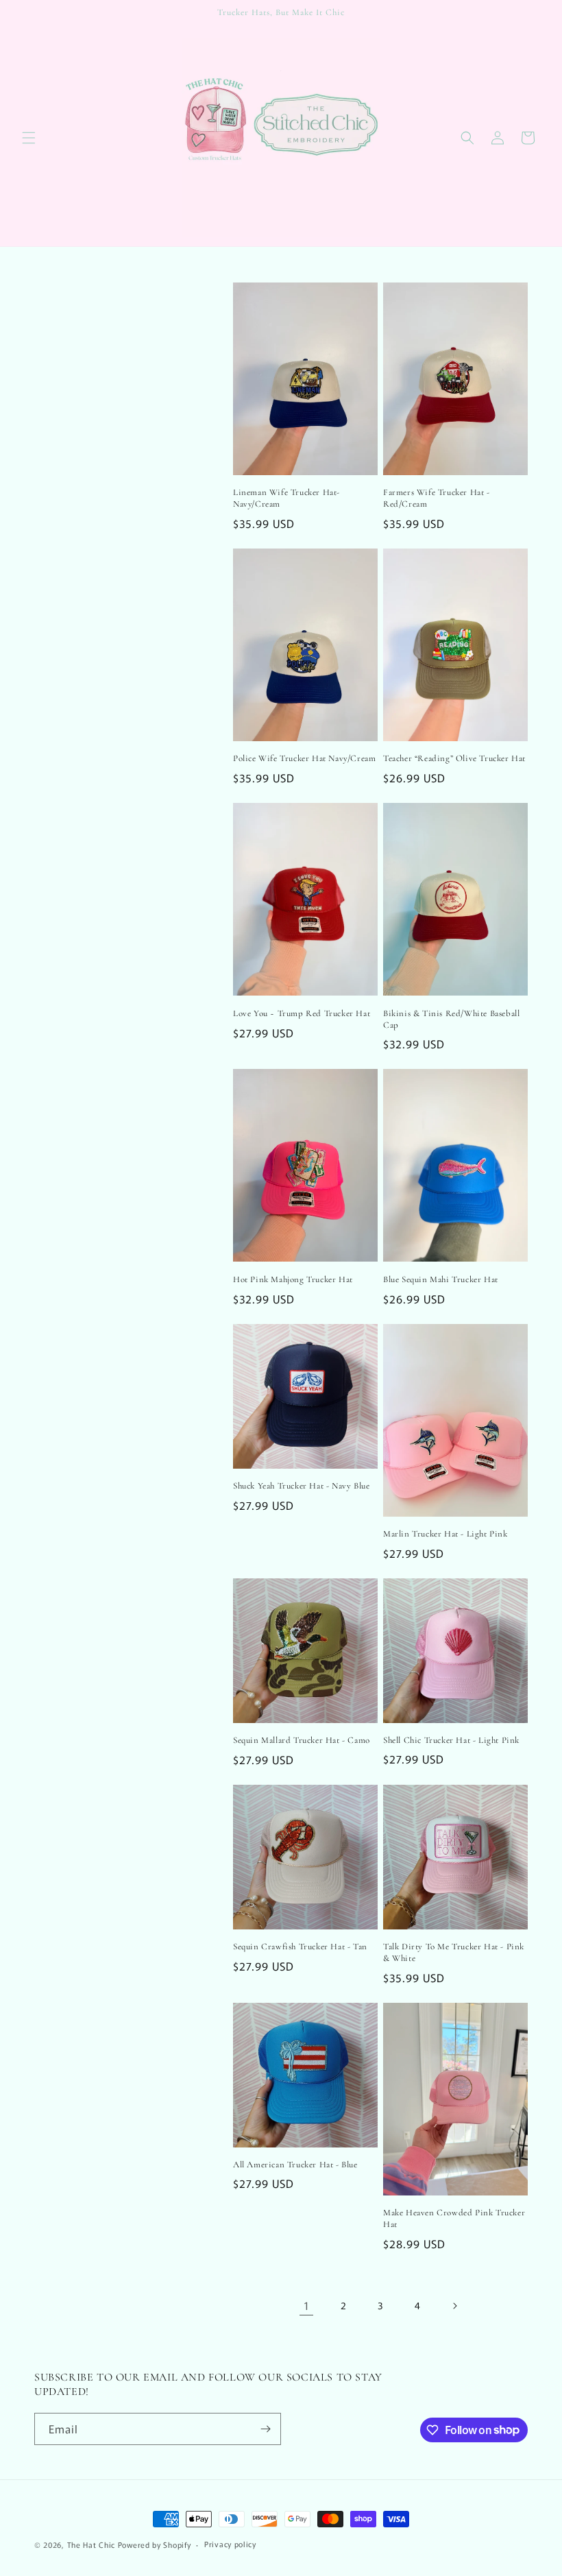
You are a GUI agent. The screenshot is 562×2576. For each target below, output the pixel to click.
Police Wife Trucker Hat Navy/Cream (304, 758)
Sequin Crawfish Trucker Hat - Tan (300, 1947)
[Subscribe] (265, 2429)
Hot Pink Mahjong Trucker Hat (293, 1279)
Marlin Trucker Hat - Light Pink (445, 1534)
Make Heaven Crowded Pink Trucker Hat (454, 2218)
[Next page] (454, 2306)
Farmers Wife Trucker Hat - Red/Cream (437, 498)
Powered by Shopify (155, 2544)
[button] (29, 138)
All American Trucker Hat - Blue (295, 2165)
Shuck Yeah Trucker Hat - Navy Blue (301, 1486)
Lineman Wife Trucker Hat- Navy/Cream (286, 498)
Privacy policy (230, 2544)
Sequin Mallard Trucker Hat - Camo (302, 1740)
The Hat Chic (91, 2544)
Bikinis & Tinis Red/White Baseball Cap (451, 1019)
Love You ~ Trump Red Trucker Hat (302, 1013)
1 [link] (307, 2305)
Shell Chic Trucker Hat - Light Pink (451, 1740)
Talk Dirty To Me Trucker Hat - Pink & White (454, 1952)
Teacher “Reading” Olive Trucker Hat (454, 758)
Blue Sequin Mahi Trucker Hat (441, 1279)
